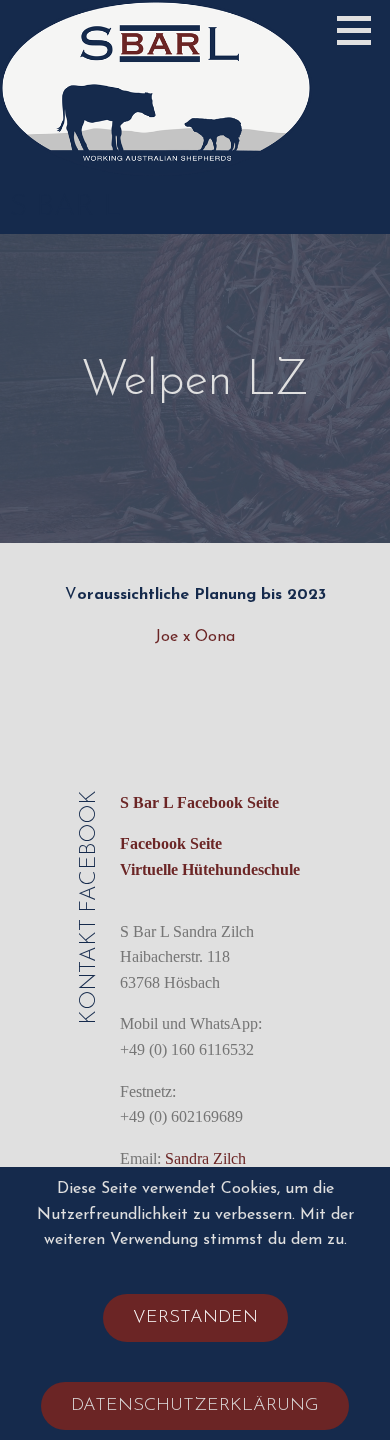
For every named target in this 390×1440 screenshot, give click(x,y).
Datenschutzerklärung (195, 1406)
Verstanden (195, 1318)
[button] (361, 30)
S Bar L (65, 207)
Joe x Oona (195, 637)
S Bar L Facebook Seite (199, 802)
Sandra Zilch (205, 1158)
